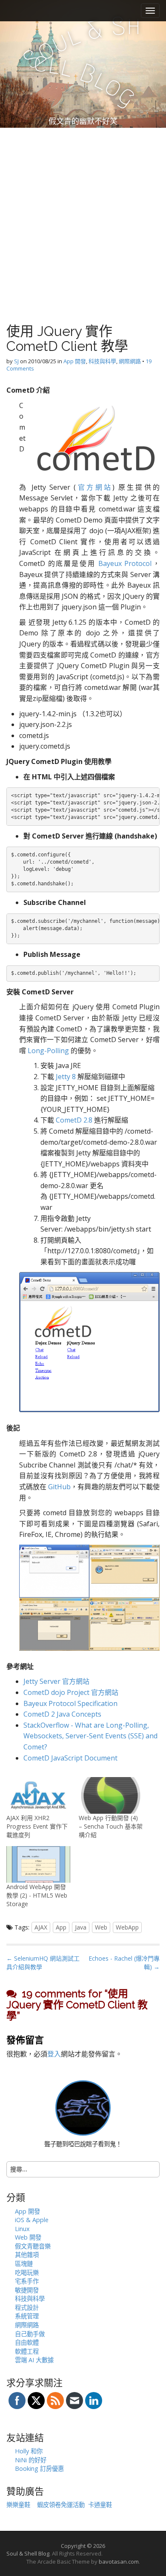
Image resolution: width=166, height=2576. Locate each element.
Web (101, 1927)
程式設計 (27, 2307)
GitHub (59, 1487)
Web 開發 (28, 2237)
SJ (16, 361)
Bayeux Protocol (125, 563)
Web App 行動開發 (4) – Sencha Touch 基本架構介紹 (111, 1826)
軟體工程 (27, 2351)
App (61, 1927)
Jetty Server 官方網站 (56, 1681)
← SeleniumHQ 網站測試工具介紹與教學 (43, 1963)
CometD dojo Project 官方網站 (71, 1692)
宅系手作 (27, 2281)
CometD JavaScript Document (70, 1758)
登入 (54, 2054)
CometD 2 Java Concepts (62, 1714)
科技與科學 (102, 361)
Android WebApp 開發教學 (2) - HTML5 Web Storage (37, 1895)
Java (81, 1927)
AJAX (41, 1927)
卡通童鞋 (100, 2505)
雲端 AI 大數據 (34, 2360)
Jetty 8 (66, 1077)
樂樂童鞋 (18, 2505)
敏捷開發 (27, 2290)
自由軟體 (27, 2342)
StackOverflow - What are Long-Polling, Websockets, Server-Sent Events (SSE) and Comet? (90, 1736)
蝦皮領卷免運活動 (61, 2505)
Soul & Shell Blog (28, 2553)
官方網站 (94, 487)
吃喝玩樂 (27, 2273)
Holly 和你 (29, 2451)
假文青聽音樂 (33, 2246)
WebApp (127, 1927)
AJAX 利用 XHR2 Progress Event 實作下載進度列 (37, 1826)
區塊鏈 (24, 2264)
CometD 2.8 (74, 1120)
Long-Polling (48, 1051)
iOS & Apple (32, 2220)
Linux (22, 2229)
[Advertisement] (83, 215)
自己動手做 (30, 2334)
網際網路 (130, 361)
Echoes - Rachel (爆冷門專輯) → (124, 1963)
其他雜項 (27, 2255)
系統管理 (27, 2316)
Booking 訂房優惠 (39, 2468)
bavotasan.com (119, 2562)
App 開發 (75, 361)
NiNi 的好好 (31, 2460)
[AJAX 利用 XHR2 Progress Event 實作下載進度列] (38, 1795)
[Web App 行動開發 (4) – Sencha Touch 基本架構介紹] (111, 1795)
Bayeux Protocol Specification (70, 1703)
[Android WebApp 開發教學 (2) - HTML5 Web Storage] (38, 1864)
